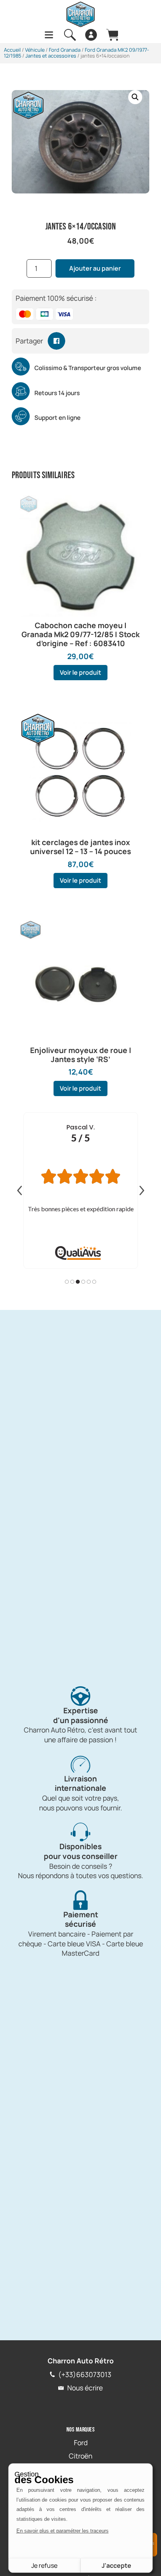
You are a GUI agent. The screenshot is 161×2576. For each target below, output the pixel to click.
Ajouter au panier (95, 268)
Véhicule (35, 50)
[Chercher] (70, 35)
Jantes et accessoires (51, 56)
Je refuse (44, 2565)
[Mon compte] (91, 35)
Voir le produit (80, 672)
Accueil (12, 50)
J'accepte (116, 2565)
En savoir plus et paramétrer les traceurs (63, 2531)
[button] (135, 97)
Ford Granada (65, 50)
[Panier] (112, 35)
